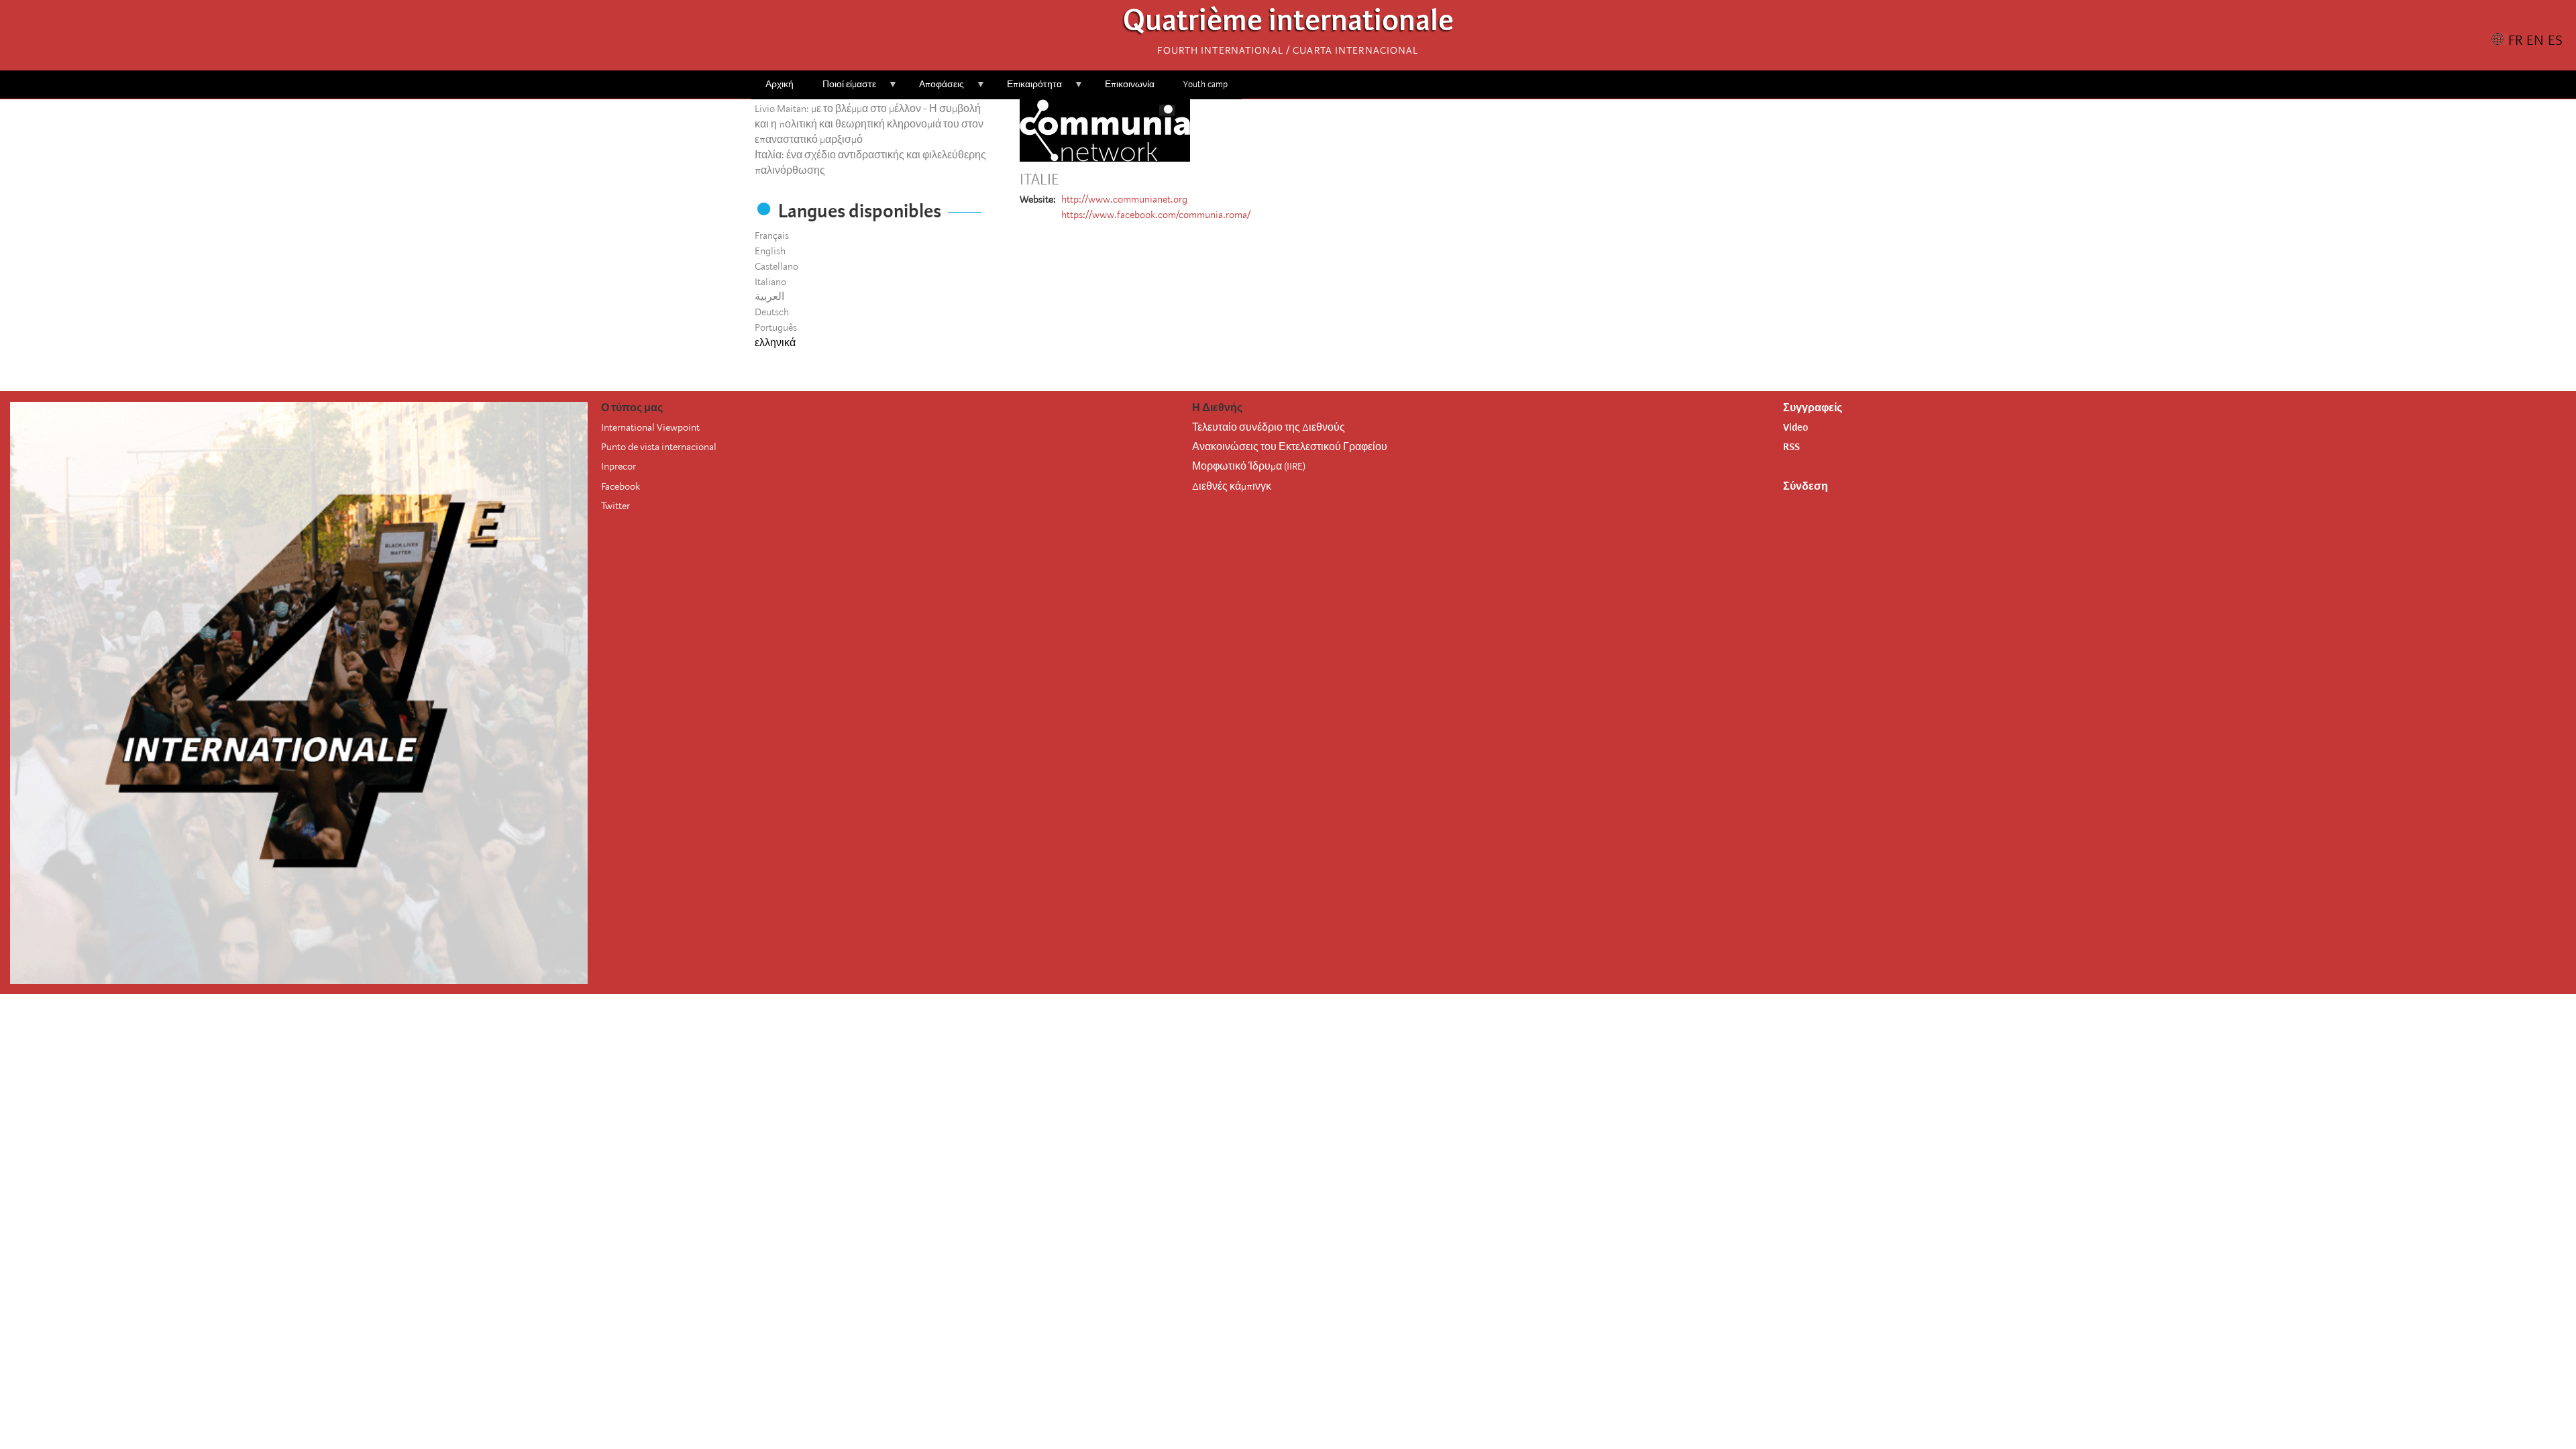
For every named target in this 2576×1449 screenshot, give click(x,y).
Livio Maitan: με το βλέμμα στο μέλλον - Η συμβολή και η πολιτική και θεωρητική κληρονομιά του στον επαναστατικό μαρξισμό (869, 124)
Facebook (621, 486)
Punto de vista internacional (659, 447)
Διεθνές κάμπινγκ (1232, 486)
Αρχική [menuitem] (780, 84)
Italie (1039, 180)
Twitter (615, 506)
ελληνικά (775, 343)
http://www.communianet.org (1124, 199)
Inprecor (619, 466)
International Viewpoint (650, 427)
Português (776, 327)
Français (772, 235)
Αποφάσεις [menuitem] (934, 89)
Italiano (770, 282)
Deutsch (772, 312)
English (770, 251)
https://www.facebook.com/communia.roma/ (1156, 215)
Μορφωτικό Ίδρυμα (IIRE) (1249, 466)
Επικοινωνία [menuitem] (1130, 84)
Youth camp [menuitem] (1205, 84)
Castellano (776, 266)
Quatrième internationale (1288, 24)
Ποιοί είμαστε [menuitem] (842, 89)
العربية (769, 297)
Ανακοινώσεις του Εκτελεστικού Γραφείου (1290, 447)
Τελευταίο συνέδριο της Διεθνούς (1269, 427)
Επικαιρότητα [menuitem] (1027, 89)
